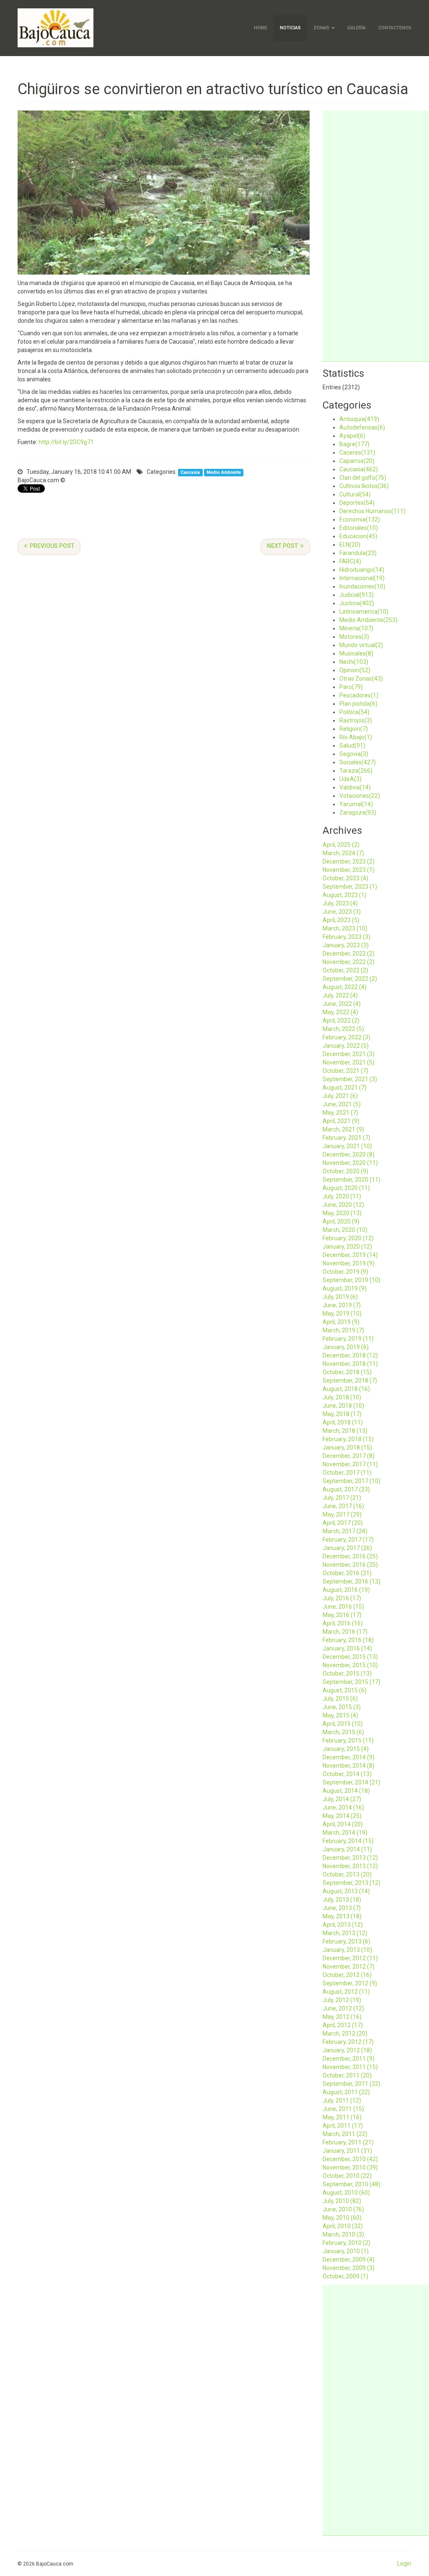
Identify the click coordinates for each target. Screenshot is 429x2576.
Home (261, 28)
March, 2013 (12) (345, 1933)
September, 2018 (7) (350, 1381)
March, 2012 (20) (345, 2034)
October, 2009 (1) (345, 2276)
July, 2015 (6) (340, 1699)
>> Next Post (285, 547)
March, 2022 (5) (343, 1029)
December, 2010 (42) (350, 2159)
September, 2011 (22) (351, 2084)
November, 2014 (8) (349, 1766)
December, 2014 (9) (349, 1757)
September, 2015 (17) (351, 1682)
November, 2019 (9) (349, 1263)
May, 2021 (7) (340, 1113)
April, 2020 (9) (341, 1221)
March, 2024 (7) (343, 853)
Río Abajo (356, 737)
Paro (351, 687)
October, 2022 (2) (345, 970)
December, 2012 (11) (350, 1958)
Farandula (358, 553)
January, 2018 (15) (347, 1447)
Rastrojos (356, 720)
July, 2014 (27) (342, 1799)
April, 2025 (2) (341, 845)
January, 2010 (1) (346, 2251)
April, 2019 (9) (341, 1322)
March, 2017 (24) (345, 1531)
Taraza (356, 771)
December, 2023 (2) (349, 861)
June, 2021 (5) (342, 1104)
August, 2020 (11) (346, 1188)
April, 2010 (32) (343, 2226)
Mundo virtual (361, 645)
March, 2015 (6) (343, 1732)
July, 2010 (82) (342, 2201)
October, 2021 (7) (345, 1071)
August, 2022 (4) (345, 987)
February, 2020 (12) (348, 1238)
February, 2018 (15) (348, 1439)
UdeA (350, 779)
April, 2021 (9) (341, 1121)
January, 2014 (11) (347, 1849)
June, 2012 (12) (343, 2008)
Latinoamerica (364, 612)
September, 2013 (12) (351, 1883)
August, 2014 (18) (346, 1791)
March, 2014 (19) (345, 1833)
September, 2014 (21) (351, 1782)
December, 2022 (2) (349, 954)
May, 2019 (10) (342, 1314)
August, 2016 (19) (346, 1590)
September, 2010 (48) (351, 2184)
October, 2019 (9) (345, 1272)
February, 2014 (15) (348, 1841)
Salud (352, 746)
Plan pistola (358, 704)
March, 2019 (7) (343, 1330)
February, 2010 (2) (346, 2243)
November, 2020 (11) (350, 1163)
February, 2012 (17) (348, 2042)
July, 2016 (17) (342, 1598)
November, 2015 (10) (350, 1665)
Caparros (357, 461)
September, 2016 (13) (351, 1581)
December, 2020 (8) (349, 1154)
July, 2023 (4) (340, 903)
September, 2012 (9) (350, 1983)
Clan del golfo (363, 478)
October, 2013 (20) (347, 1874)
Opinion (355, 670)
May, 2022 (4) (340, 1012)
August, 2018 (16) (346, 1389)
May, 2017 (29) (342, 1514)
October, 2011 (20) (347, 2075)
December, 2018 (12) (350, 1355)
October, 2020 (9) (345, 1171)
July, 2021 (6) (340, 1096)
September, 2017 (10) (351, 1481)
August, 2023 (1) (345, 895)
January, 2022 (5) (346, 1046)
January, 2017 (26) (347, 1548)
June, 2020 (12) (343, 1205)
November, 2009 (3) (349, 2268)
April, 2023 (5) (341, 920)
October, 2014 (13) (347, 1774)
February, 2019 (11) (348, 1339)
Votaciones (360, 796)
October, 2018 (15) (347, 1372)
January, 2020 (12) (347, 1247)
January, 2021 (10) (347, 1146)
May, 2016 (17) (342, 1615)
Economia (360, 519)
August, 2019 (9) (345, 1288)
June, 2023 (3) (342, 912)
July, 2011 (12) (342, 2100)
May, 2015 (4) (340, 1715)
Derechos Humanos (372, 511)
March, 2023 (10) (345, 928)
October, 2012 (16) (347, 1975)
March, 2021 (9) (343, 1129)
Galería (357, 28)
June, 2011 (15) (343, 2109)
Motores (354, 637)
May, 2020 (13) (342, 1213)
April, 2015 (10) (343, 1724)
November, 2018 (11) (350, 1364)
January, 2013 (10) (347, 1950)
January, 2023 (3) (346, 945)
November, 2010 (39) (350, 2167)
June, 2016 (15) (343, 1607)
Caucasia (190, 472)
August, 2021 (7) (345, 1087)
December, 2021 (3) (349, 1054)
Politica (354, 712)
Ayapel (352, 436)
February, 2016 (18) (348, 1640)
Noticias (290, 28)
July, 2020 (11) (342, 1196)
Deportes (357, 503)
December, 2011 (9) (349, 2059)
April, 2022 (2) (341, 1021)
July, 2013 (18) (342, 1900)
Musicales (356, 653)
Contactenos (395, 28)
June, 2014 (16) (343, 1807)
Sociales (358, 762)
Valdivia (355, 787)
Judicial (357, 595)
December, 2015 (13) (350, 1657)
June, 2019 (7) (342, 1305)
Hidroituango (362, 570)
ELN (350, 545)
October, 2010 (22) (347, 2176)
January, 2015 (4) (346, 1749)
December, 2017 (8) (349, 1456)
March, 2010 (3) (343, 2234)
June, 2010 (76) (343, 2209)
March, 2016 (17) (345, 1632)
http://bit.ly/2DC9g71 (66, 442)
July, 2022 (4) (340, 995)
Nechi (354, 662)
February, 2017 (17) (348, 1540)
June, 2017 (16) (343, 1506)
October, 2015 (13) (347, 1674)
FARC (350, 561)
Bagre (354, 444)
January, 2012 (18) (347, 2050)
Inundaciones (362, 586)
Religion (354, 729)
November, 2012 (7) (349, 1967)
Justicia (357, 603)
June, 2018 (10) (343, 1406)
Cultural (355, 494)
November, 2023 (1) (349, 870)
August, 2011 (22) (346, 2092)
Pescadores (359, 695)
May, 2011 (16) (342, 2117)
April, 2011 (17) (343, 2126)
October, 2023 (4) (345, 878)
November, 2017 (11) (350, 1464)
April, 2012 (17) (343, 2025)
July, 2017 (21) (342, 1498)
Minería (356, 628)
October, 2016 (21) (347, 1573)
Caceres (357, 452)
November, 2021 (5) (349, 1062)
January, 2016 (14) (347, 1648)
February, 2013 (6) (346, 1941)
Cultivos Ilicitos (364, 486)
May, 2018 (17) (342, 1414)
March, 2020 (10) (345, 1230)
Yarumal (356, 804)
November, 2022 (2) (349, 962)
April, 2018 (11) (343, 1422)
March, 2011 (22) (345, 2134)
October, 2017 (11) (347, 1473)
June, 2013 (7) (342, 1908)
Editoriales (359, 528)
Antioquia (359, 419)
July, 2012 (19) (342, 2000)
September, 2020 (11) (351, 1180)
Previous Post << (49, 547)
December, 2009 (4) (349, 2260)
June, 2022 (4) (342, 1004)
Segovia (354, 754)
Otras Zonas (361, 679)
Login (404, 2563)
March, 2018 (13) (345, 1431)
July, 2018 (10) (342, 1397)
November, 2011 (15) (350, 2067)
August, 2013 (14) (346, 1891)
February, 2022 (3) (346, 1037)
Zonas (321, 28)
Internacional (362, 578)
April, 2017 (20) (343, 1523)
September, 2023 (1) (350, 887)
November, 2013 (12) (350, 1866)
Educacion (358, 536)
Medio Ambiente (224, 472)
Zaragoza (358, 812)
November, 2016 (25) (350, 1565)
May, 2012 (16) (342, 2017)
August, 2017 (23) (346, 1489)
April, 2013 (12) (343, 1925)
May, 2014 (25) (342, 1816)
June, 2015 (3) (342, 1707)
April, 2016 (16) (343, 1623)
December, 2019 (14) (350, 1255)
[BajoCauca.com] (56, 28)
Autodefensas (362, 427)
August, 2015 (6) (345, 1690)
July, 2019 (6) (340, 1297)
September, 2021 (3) (350, 1079)
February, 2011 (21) (348, 2142)
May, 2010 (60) (342, 2218)
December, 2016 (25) (350, 1556)
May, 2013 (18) (342, 1916)
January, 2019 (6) (346, 1347)
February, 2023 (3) (346, 937)
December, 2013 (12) (350, 1858)
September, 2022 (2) (350, 979)
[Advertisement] (376, 236)
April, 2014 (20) (343, 1824)
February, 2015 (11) (348, 1740)
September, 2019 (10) (351, 1280)
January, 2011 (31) (347, 2151)
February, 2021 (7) (346, 1138)
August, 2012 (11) (346, 1992)
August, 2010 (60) (346, 2193)
